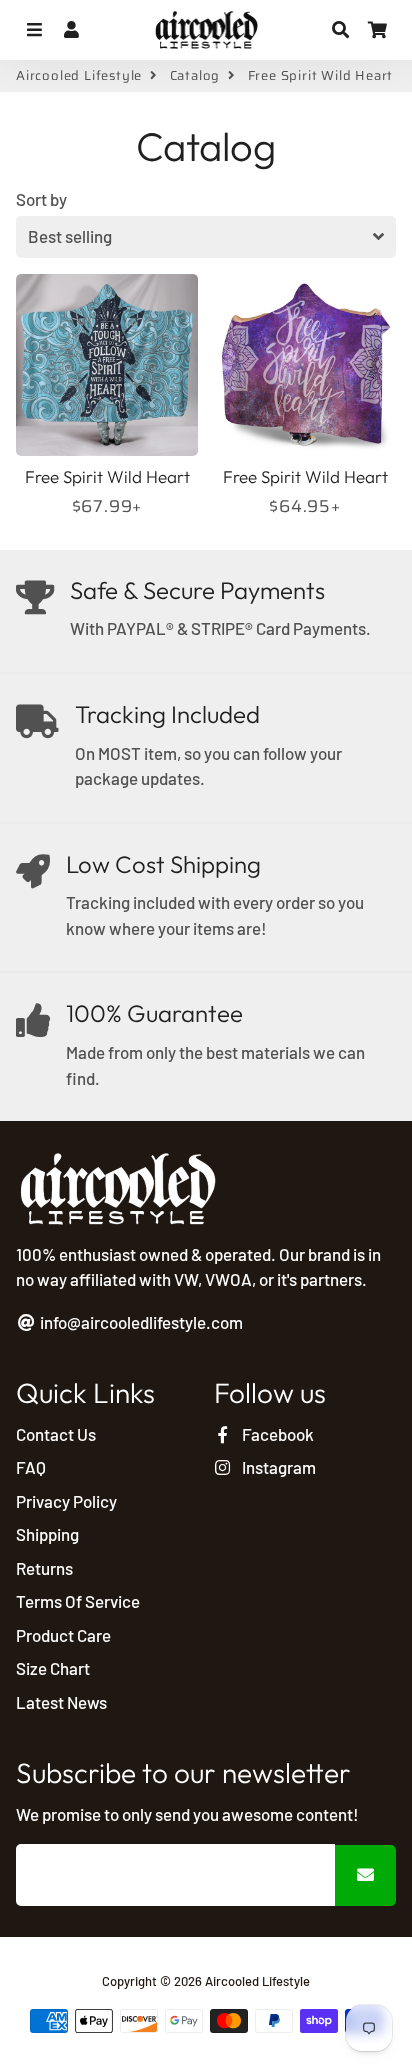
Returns (44, 1568)
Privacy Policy (66, 1501)
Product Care (63, 1635)
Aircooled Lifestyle (79, 76)
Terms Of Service (78, 1601)
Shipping (47, 1534)
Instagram (277, 1467)
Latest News (61, 1702)
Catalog (195, 76)
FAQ (31, 1467)
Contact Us (56, 1434)
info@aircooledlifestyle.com (140, 1322)
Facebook (276, 1434)
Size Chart (53, 1668)
